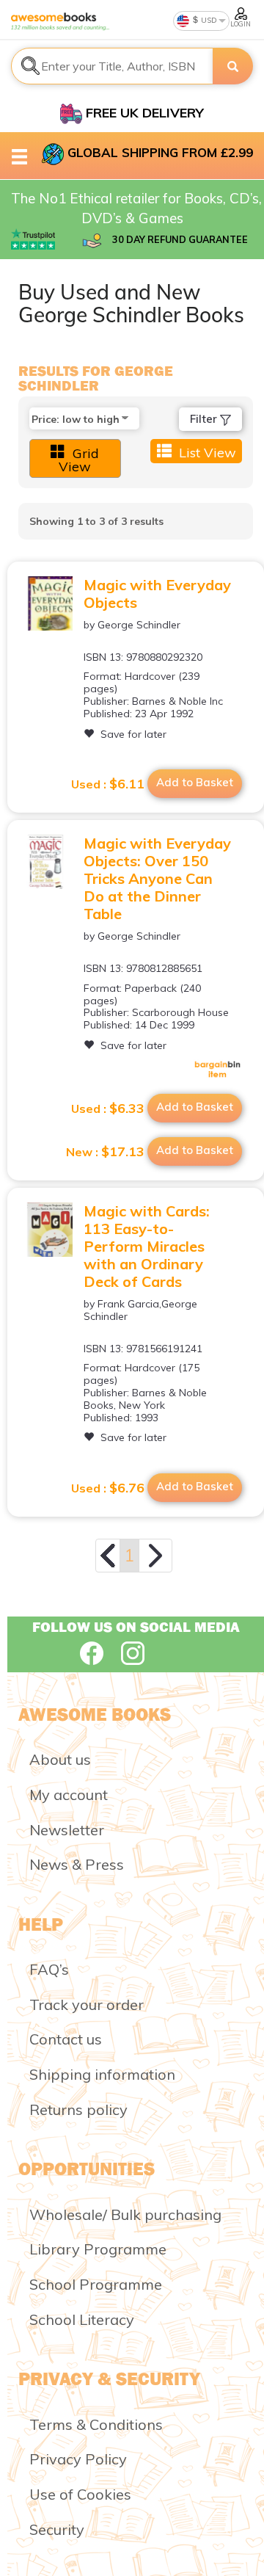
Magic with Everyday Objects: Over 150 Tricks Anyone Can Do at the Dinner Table (157, 878)
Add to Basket (195, 782)
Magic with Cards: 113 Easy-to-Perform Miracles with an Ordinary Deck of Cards (147, 1246)
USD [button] (208, 20)
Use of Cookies (80, 2494)
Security (57, 2529)
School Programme (96, 2284)
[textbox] (112, 66)
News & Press (77, 1864)
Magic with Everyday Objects (157, 594)
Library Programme (98, 2249)
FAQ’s (49, 1969)
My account (69, 1795)
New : (105, 1152)
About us (60, 1759)
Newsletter (67, 1830)
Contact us (66, 2039)
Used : (108, 784)
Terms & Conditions (96, 2424)
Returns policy (78, 2109)
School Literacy (82, 2319)
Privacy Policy (78, 2459)
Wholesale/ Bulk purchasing (125, 2214)
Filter (205, 419)
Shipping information (102, 2074)
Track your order (87, 2004)
